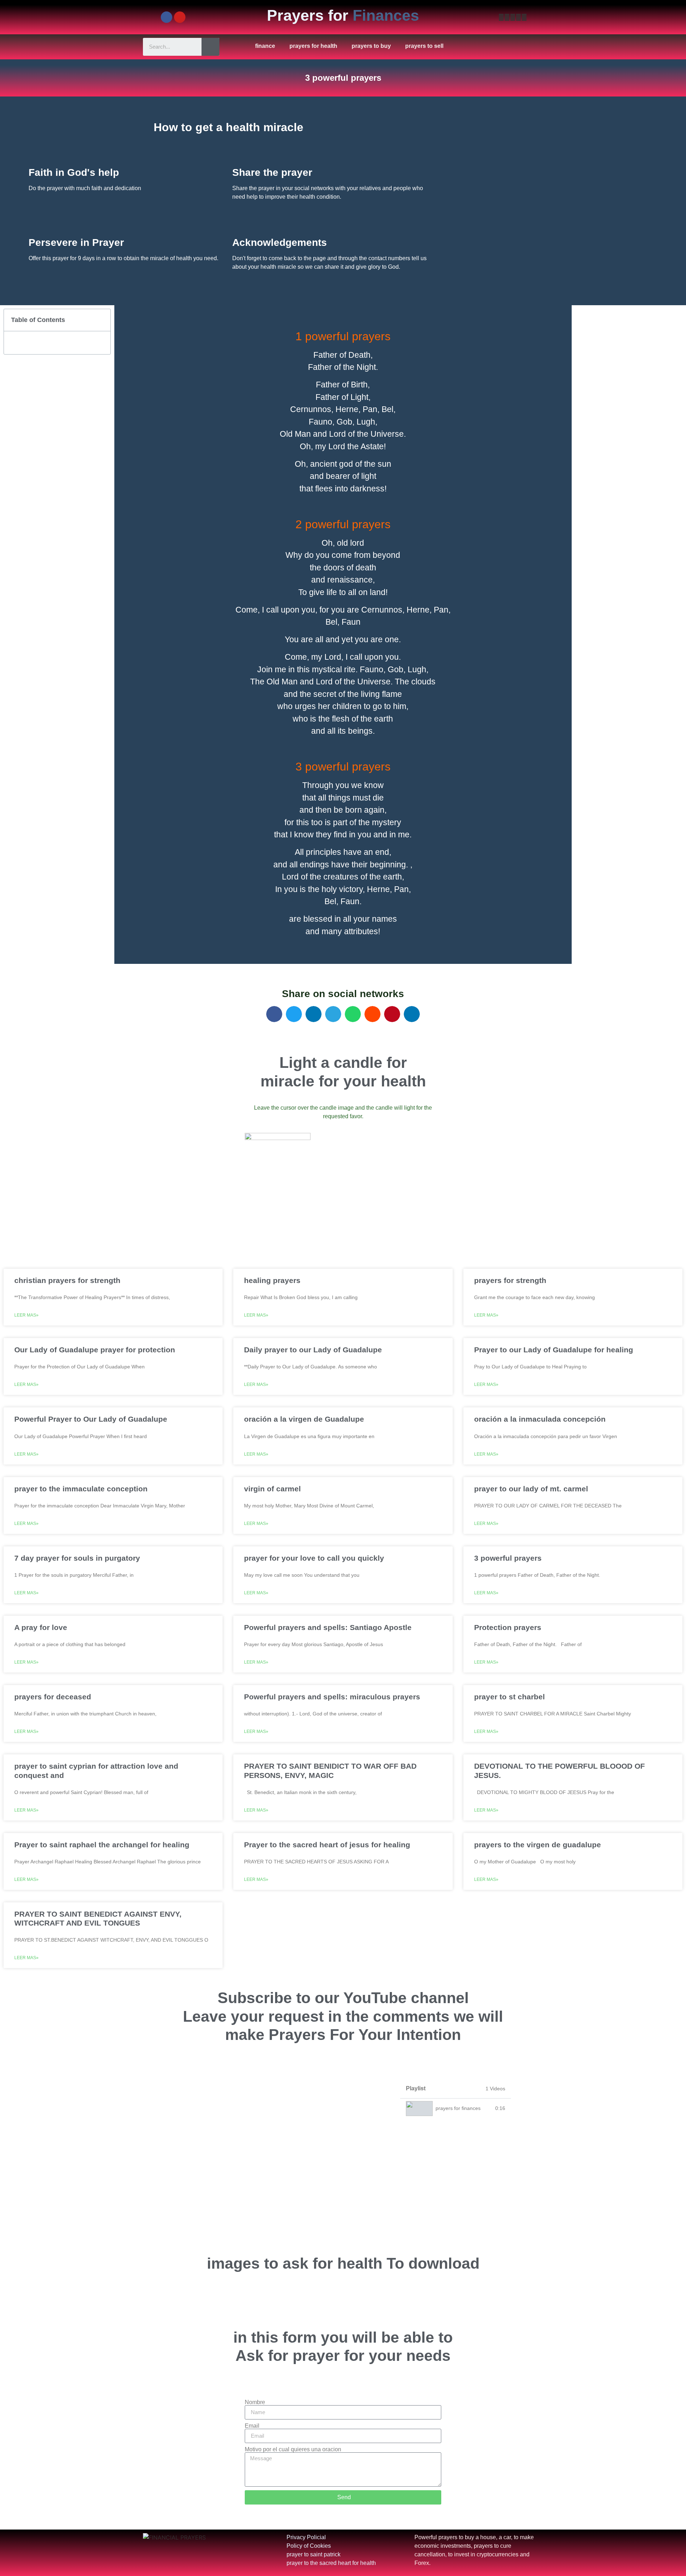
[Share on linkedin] (314, 1014)
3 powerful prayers (508, 1558)
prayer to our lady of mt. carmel (531, 1489)
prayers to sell (424, 46)
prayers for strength (510, 1280)
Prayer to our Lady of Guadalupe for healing (554, 1350)
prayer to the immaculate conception (81, 1489)
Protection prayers (508, 1627)
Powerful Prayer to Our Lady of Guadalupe (91, 1419)
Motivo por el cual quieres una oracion (293, 2449)
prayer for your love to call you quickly (314, 1558)
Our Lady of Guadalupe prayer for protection (95, 1350)
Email (252, 2426)
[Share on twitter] (294, 1014)
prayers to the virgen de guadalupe (538, 1845)
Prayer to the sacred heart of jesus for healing (327, 1845)
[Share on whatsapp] (353, 1014)
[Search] (210, 47)
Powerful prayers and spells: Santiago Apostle (328, 1627)
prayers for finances (458, 2108)
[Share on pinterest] (392, 1014)
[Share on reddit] (372, 1014)
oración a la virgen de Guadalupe (304, 1419)
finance (265, 46)
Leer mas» (26, 1315)
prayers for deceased (53, 1697)
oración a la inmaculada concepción (540, 1419)
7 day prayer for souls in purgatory (77, 1558)
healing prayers (272, 1280)
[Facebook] (166, 17)
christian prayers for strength (67, 1280)
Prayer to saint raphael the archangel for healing (102, 1845)
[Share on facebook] (274, 1014)
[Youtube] (180, 17)
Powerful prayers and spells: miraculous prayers (332, 1697)
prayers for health (313, 46)
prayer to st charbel (509, 1697)
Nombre (255, 2402)
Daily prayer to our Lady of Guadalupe (313, 1350)
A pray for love (41, 1627)
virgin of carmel (272, 1489)
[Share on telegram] (333, 1014)
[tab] (456, 2108)
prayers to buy (371, 46)
